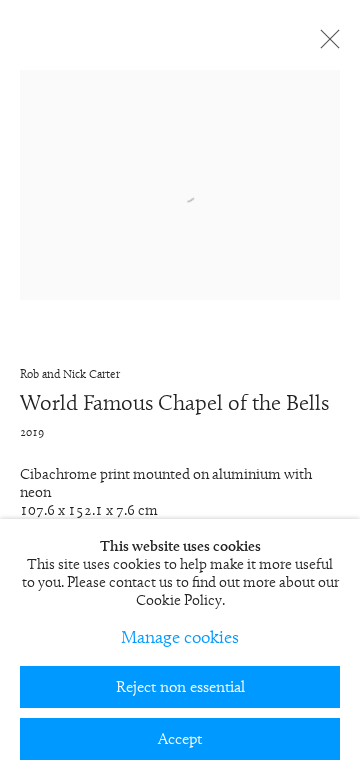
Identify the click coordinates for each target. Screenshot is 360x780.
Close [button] (325, 45)
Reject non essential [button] (180, 688)
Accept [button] (180, 740)
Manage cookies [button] (180, 639)
